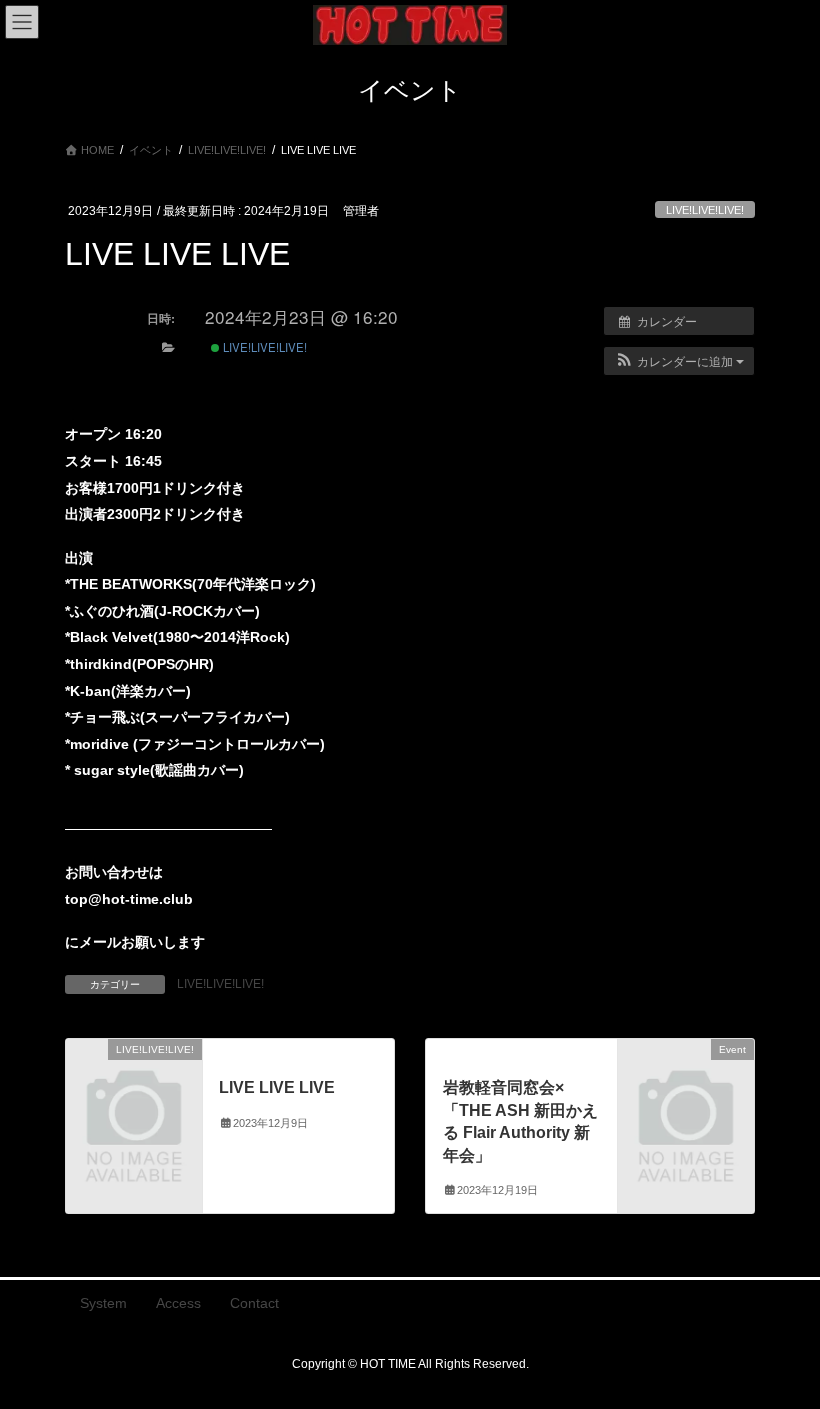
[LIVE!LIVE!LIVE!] (134, 1080)
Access (178, 1303)
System (103, 1303)
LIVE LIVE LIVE (277, 1087)
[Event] (686, 1080)
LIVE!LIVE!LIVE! (705, 210)
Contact (254, 1303)
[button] (679, 361)
